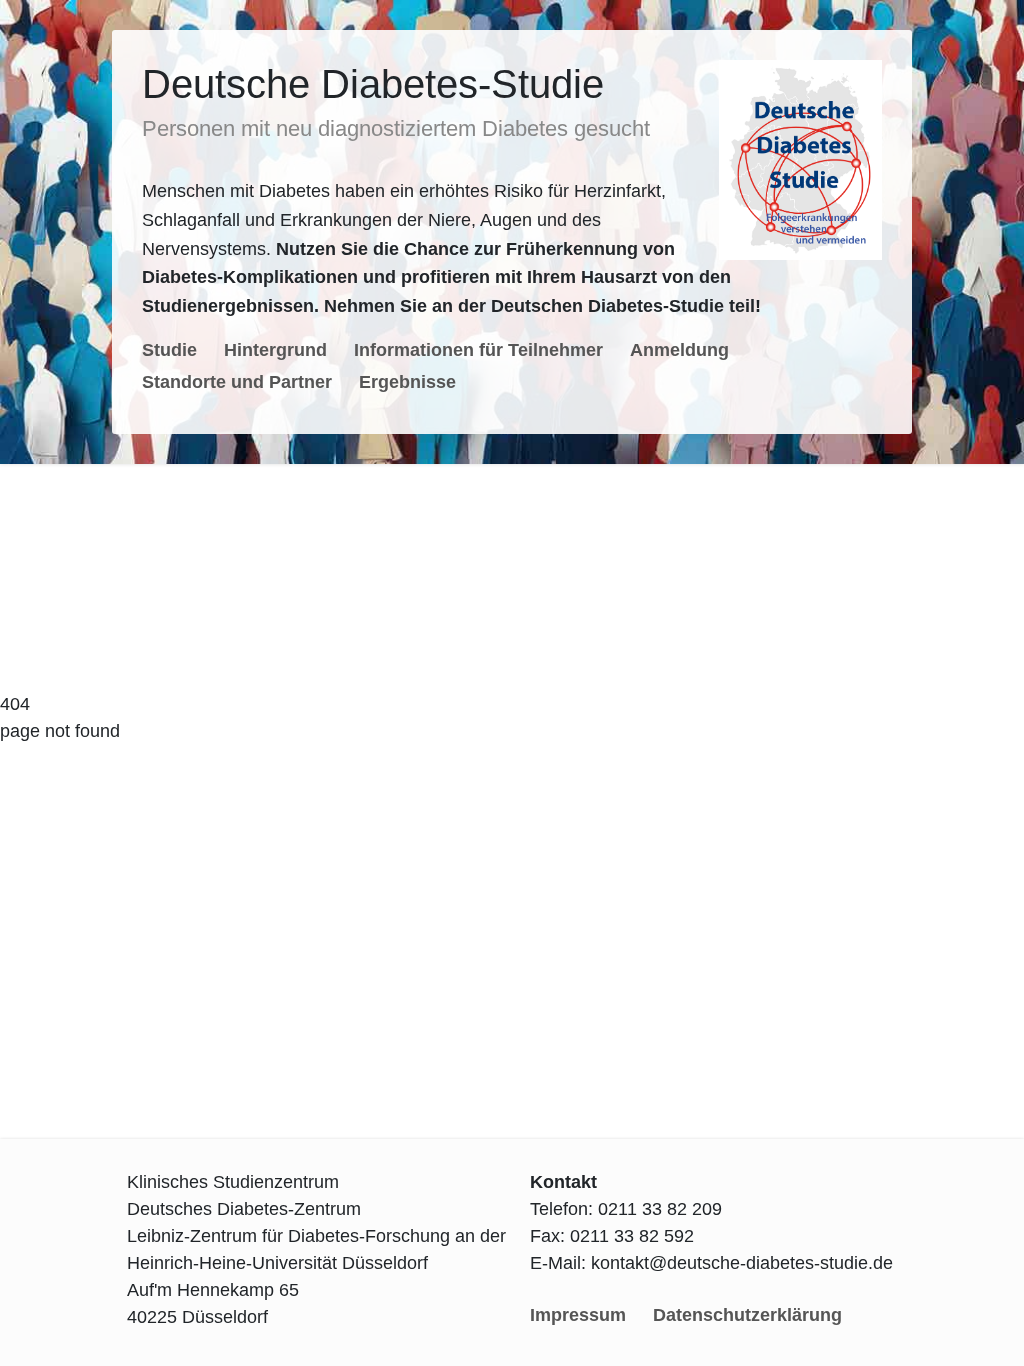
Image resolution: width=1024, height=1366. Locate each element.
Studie (169, 350)
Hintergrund (275, 350)
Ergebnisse (407, 382)
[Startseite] (800, 160)
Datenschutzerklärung (747, 1315)
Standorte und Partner (237, 382)
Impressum (578, 1315)
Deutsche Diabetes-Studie (373, 84)
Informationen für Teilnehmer (478, 350)
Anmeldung (679, 350)
